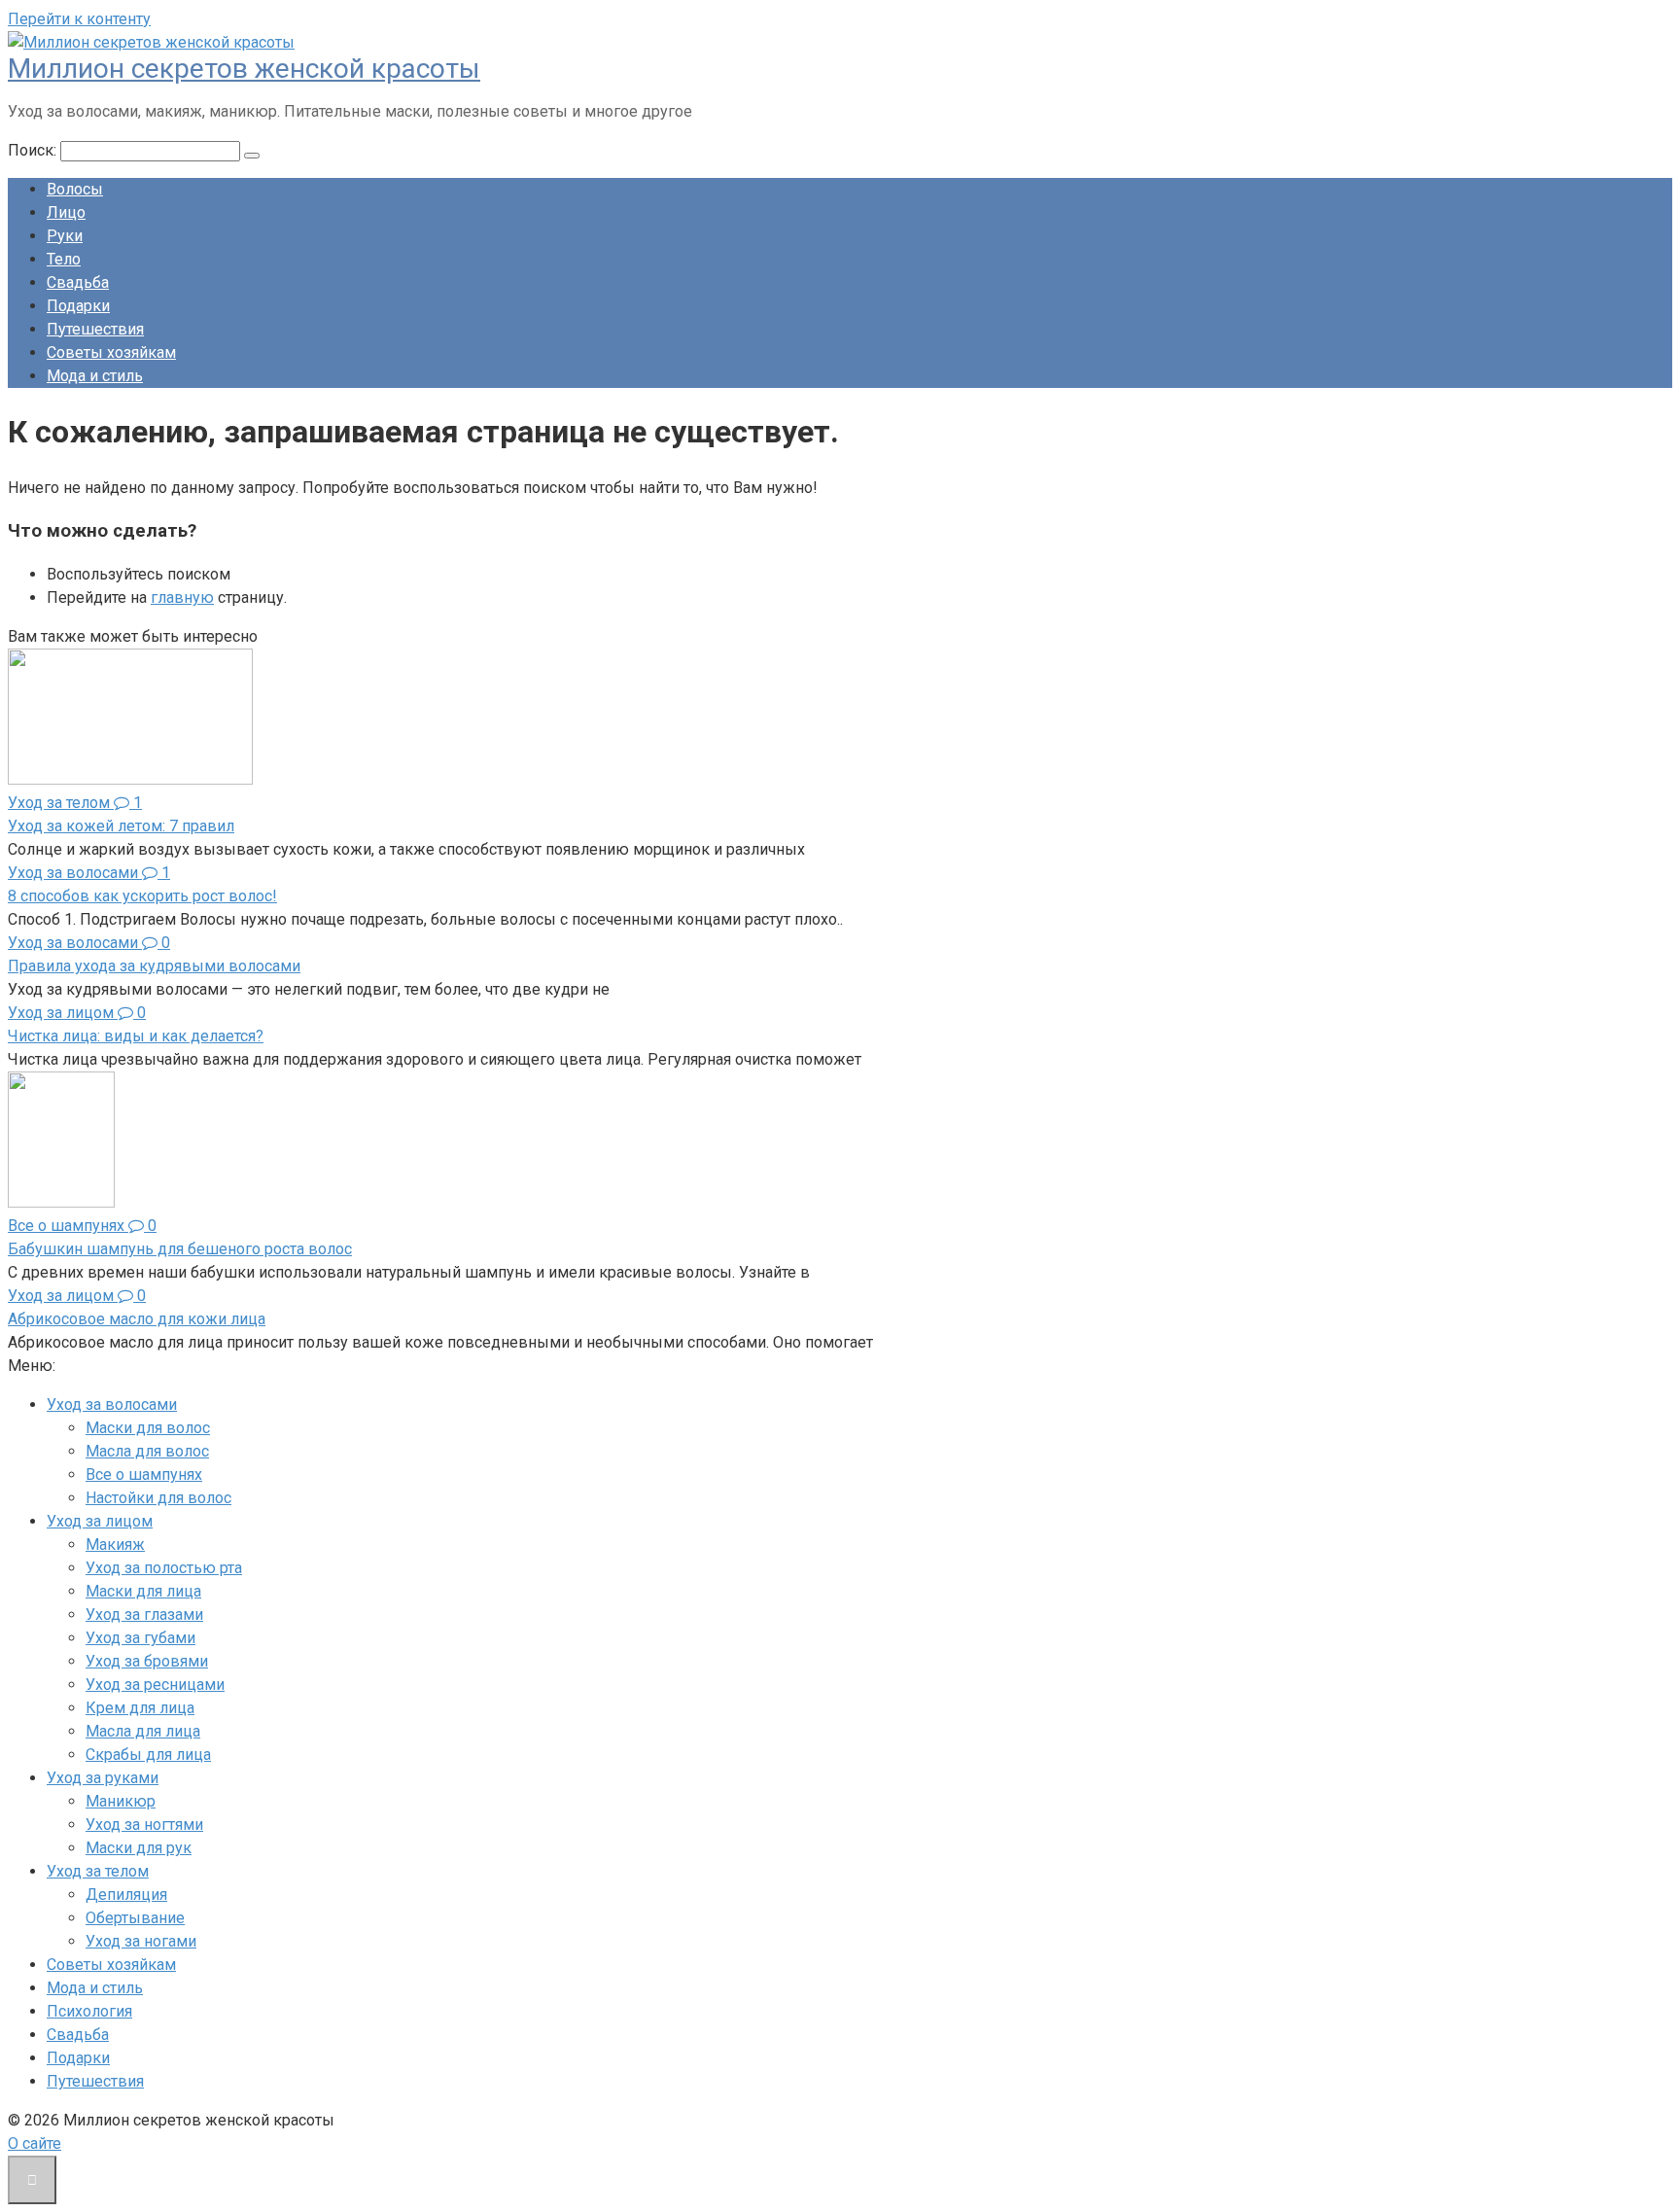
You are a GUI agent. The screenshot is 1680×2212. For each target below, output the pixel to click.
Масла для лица (143, 1731)
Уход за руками (103, 1778)
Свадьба (78, 282)
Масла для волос (147, 1451)
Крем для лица (140, 1708)
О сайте (35, 2143)
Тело (64, 259)
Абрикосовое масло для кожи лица (137, 1319)
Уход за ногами (141, 1941)
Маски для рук (139, 1848)
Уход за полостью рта (164, 1568)
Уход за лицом (100, 1521)
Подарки (78, 306)
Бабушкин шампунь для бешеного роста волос (180, 1249)
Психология (89, 2011)
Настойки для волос (158, 1498)
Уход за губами (140, 1638)
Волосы (75, 189)
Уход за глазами (144, 1615)
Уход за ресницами (155, 1685)
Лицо (66, 212)
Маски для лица (143, 1591)
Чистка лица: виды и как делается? (136, 1036)
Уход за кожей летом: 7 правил (121, 826)
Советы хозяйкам (111, 352)
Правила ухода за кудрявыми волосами (154, 966)
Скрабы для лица (148, 1755)
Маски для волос (148, 1428)
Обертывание (135, 1918)
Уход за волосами (112, 1404)
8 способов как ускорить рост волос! (142, 896)
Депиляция (126, 1895)
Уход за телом (98, 1871)
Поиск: (34, 150)
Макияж (115, 1545)
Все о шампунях (144, 1475)
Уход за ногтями (144, 1825)
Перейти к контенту (79, 19)
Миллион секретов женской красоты (244, 69)
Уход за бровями (147, 1661)
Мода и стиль (95, 376)
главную (182, 597)
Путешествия (95, 329)
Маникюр (121, 1801)
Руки (65, 236)
